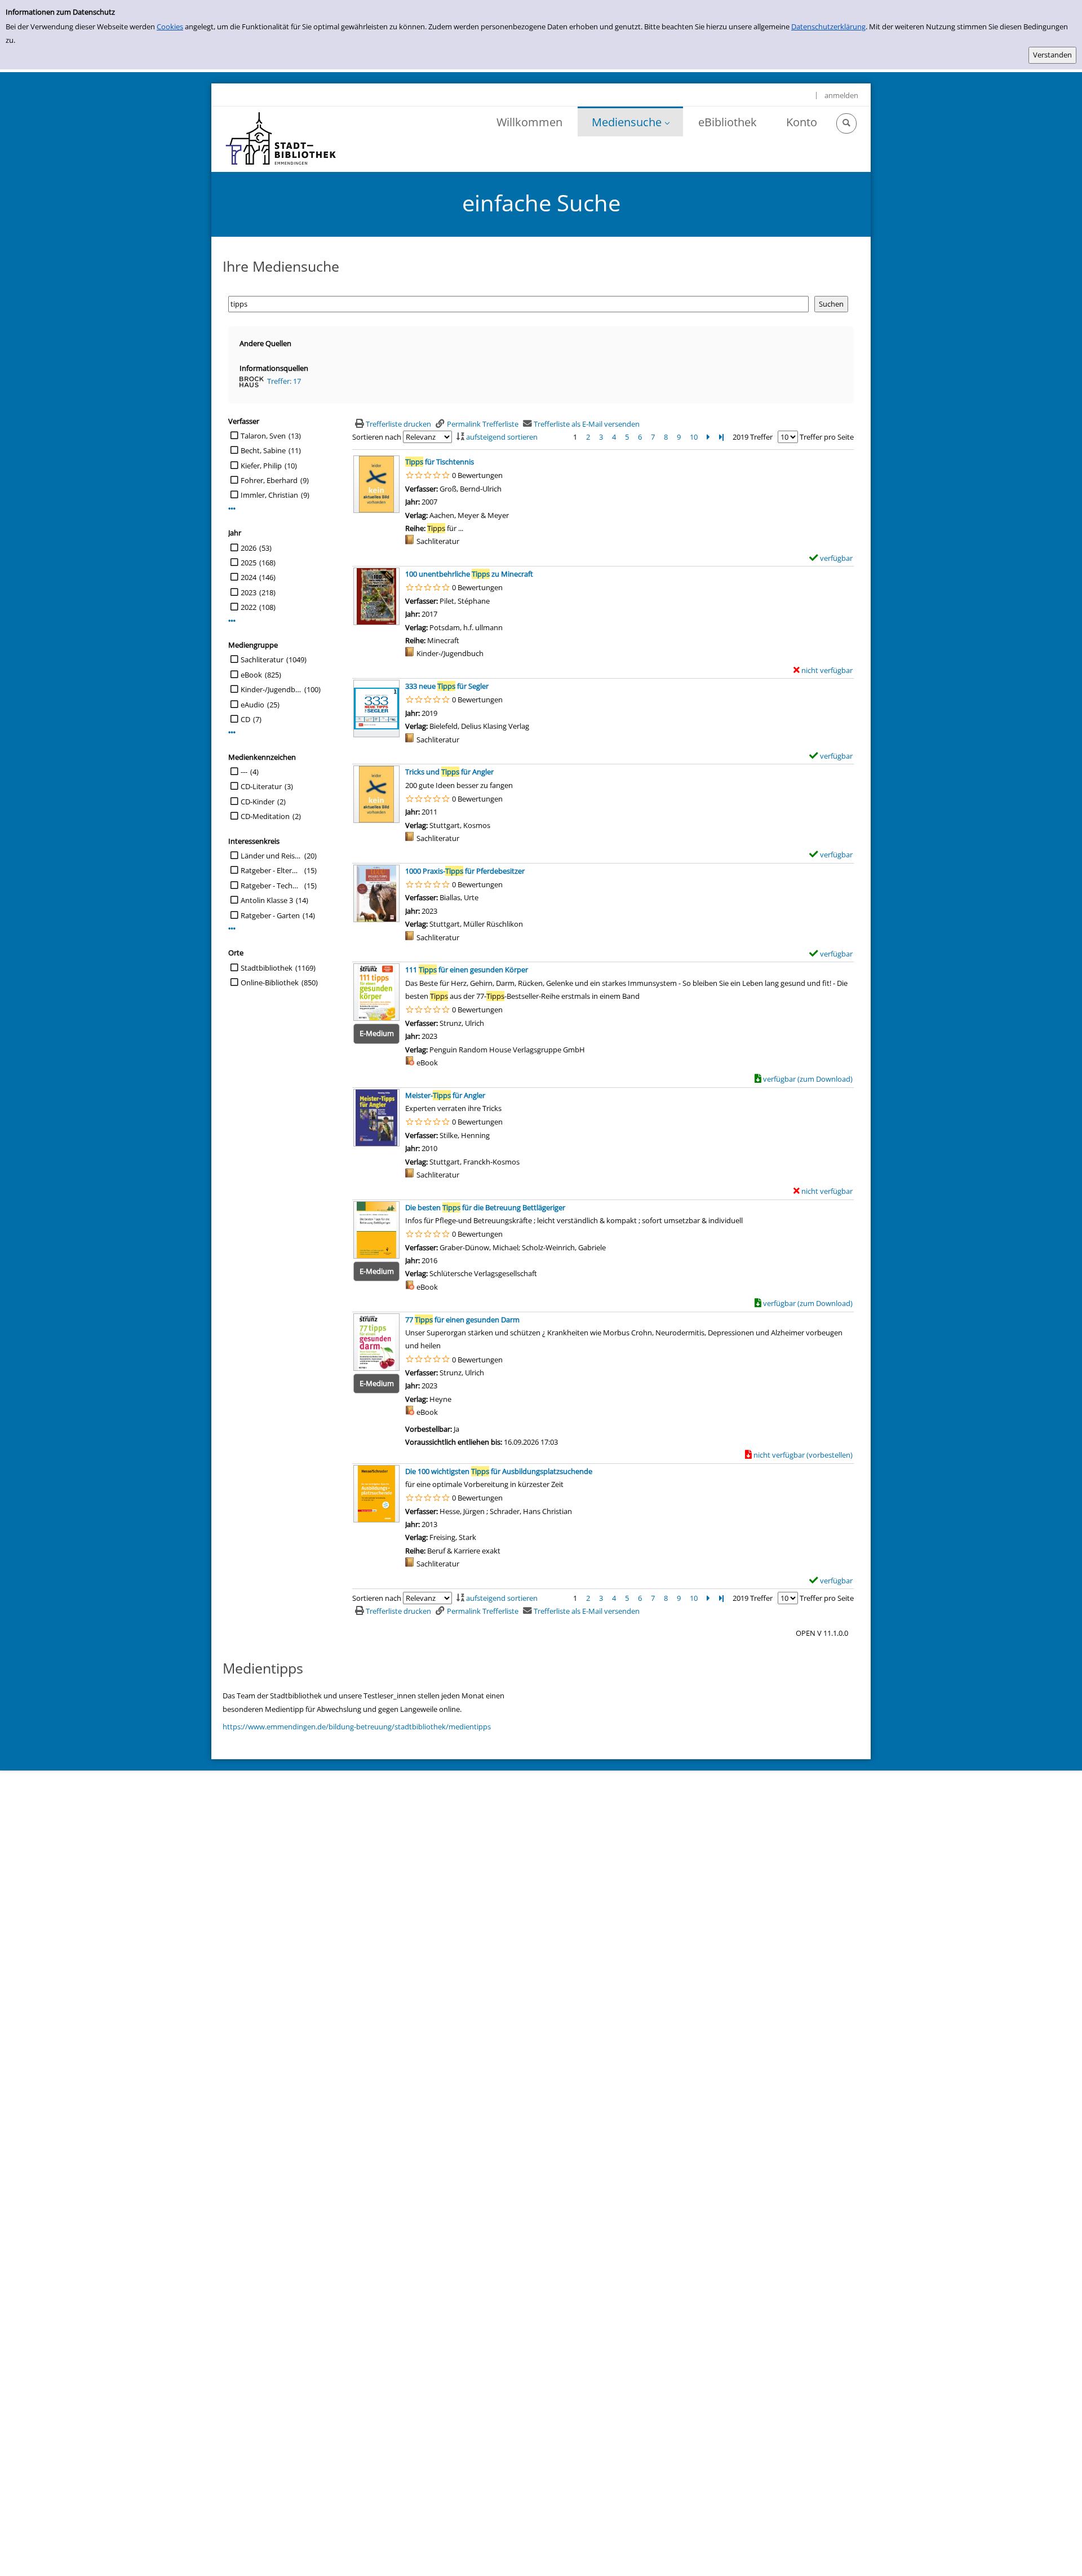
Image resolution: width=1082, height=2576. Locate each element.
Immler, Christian (269, 495)
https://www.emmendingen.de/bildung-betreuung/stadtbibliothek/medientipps (357, 1727)
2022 (249, 607)
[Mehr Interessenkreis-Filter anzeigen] (232, 929)
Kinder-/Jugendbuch (271, 689)
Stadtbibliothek (267, 968)
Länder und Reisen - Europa (271, 856)
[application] (630, 121)
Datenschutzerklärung (828, 26)
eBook (251, 675)
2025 (249, 563)
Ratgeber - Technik (271, 886)
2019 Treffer (753, 437)
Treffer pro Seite (827, 437)
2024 (249, 577)
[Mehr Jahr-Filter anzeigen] (232, 621)
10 (694, 437)
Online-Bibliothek (270, 982)
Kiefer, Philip (261, 466)
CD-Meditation (265, 816)
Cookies (170, 26)
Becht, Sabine (263, 450)
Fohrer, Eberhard (269, 480)
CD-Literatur (261, 786)
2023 (249, 592)
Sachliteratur (262, 660)
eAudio (252, 705)
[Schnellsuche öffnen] (846, 123)
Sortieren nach (377, 437)
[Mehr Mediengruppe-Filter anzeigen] (232, 732)
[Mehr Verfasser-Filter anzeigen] (232, 509)
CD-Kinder (258, 802)
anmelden (841, 95)
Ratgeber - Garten (270, 915)
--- (244, 772)
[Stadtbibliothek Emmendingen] (281, 139)
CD (245, 719)
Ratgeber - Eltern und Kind (271, 870)
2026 (249, 548)
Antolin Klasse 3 (267, 900)
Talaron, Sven (263, 436)
